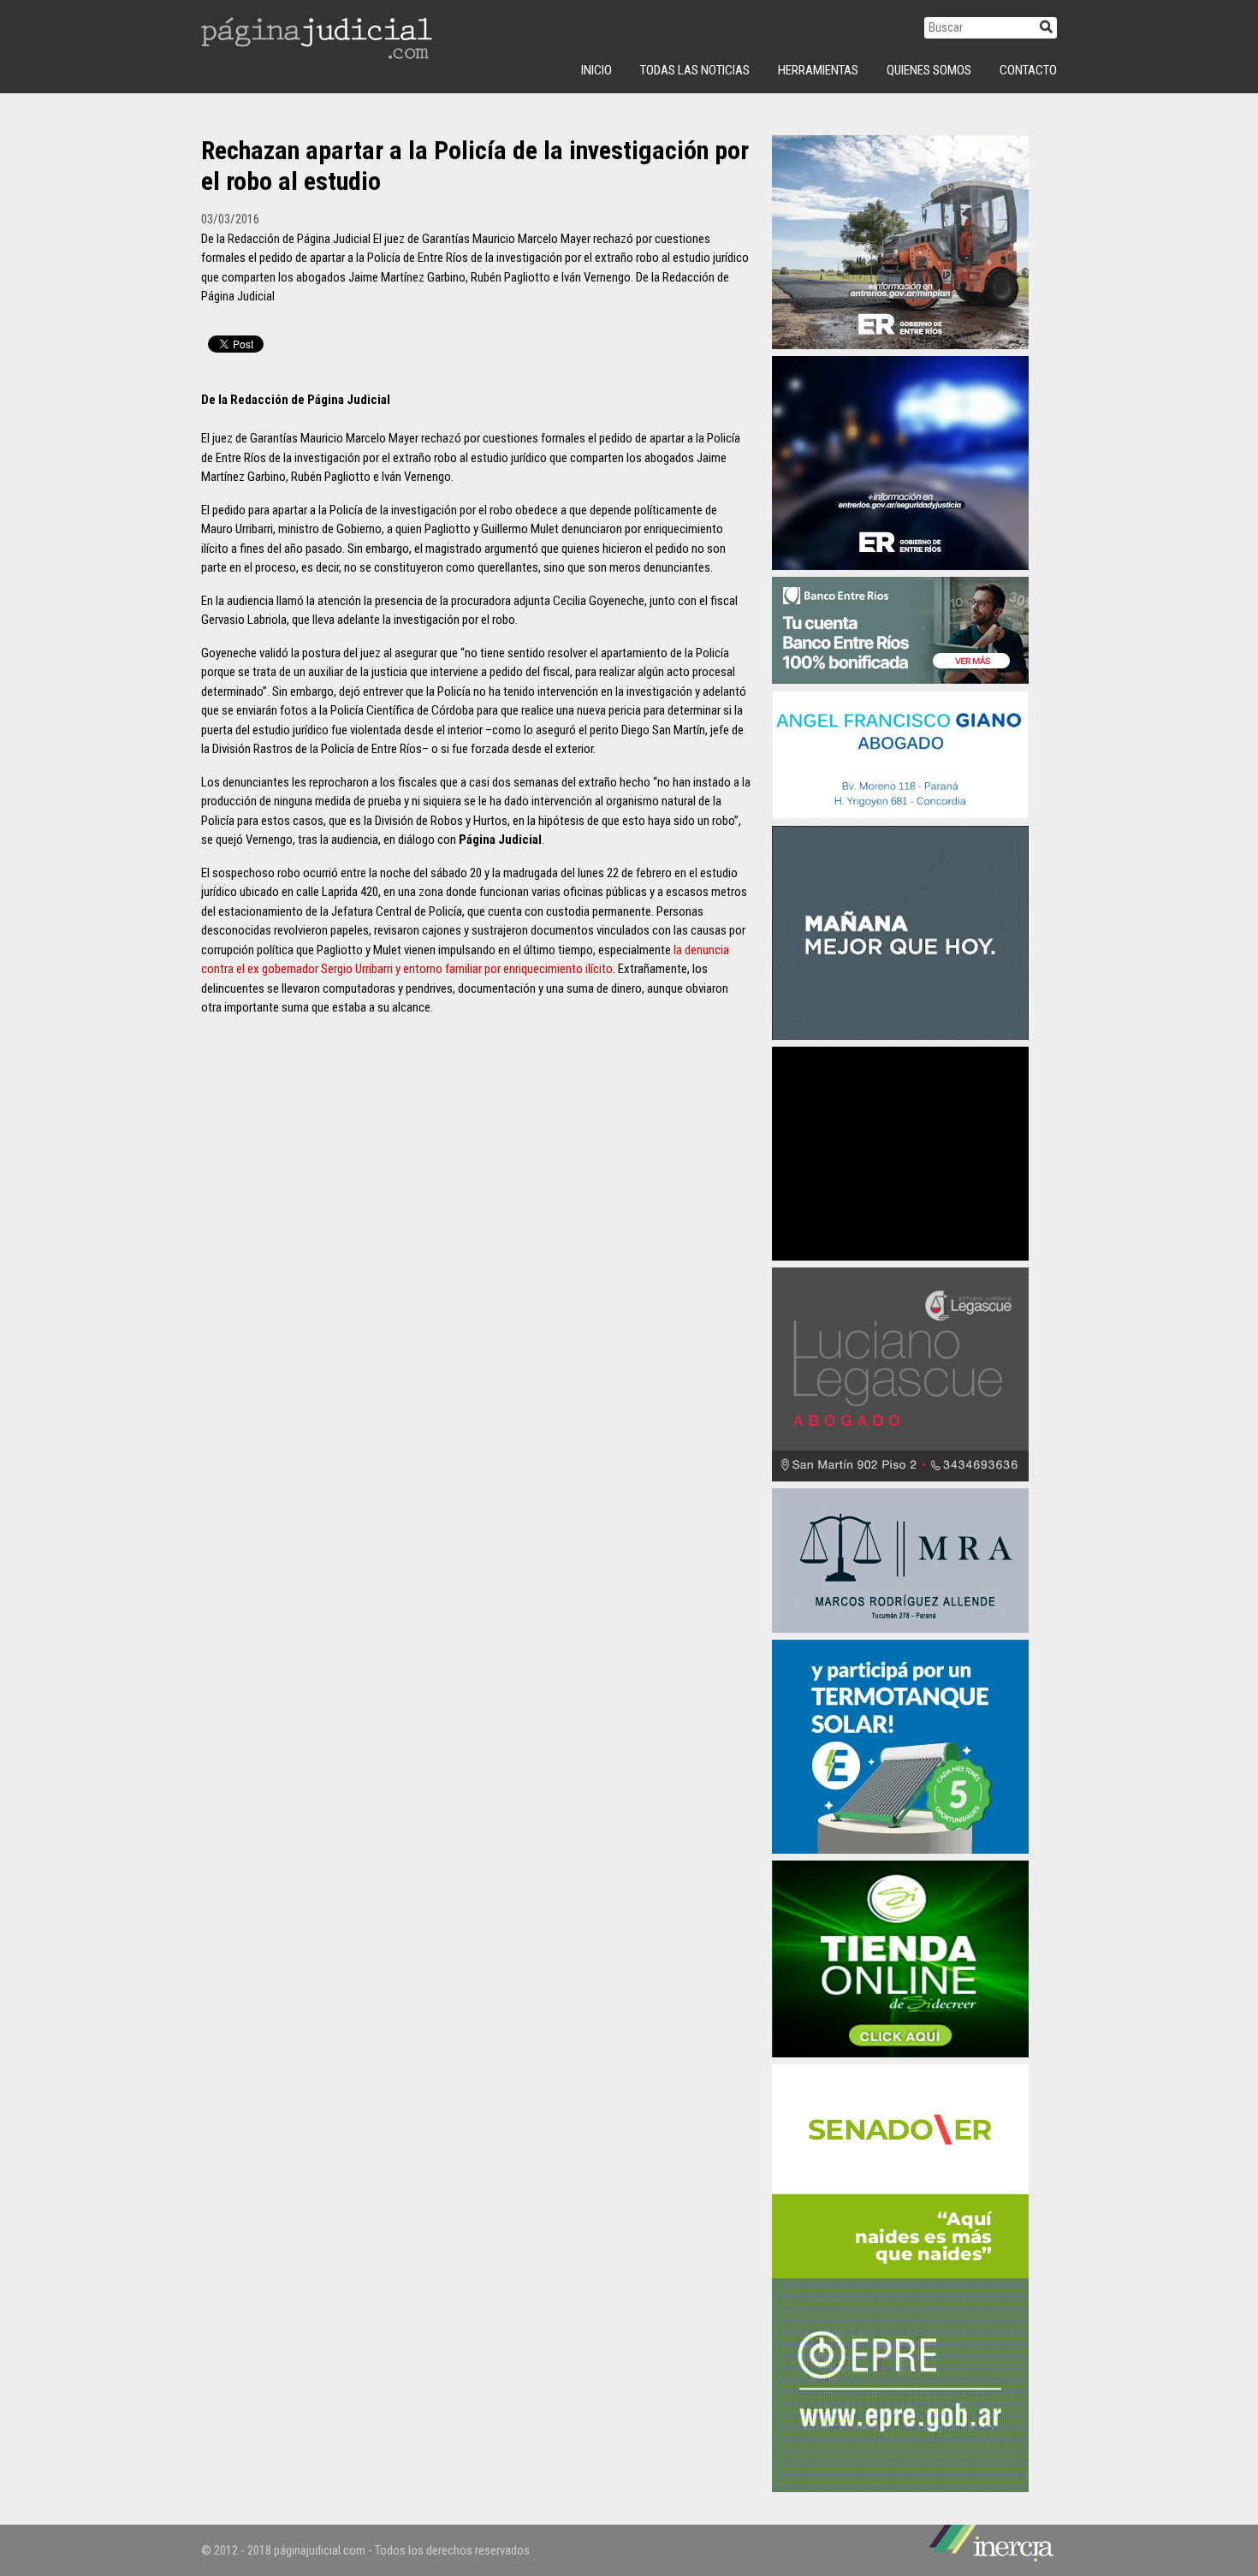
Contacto (1028, 70)
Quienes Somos (929, 70)
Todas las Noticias (695, 70)
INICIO (596, 70)
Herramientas (818, 70)
